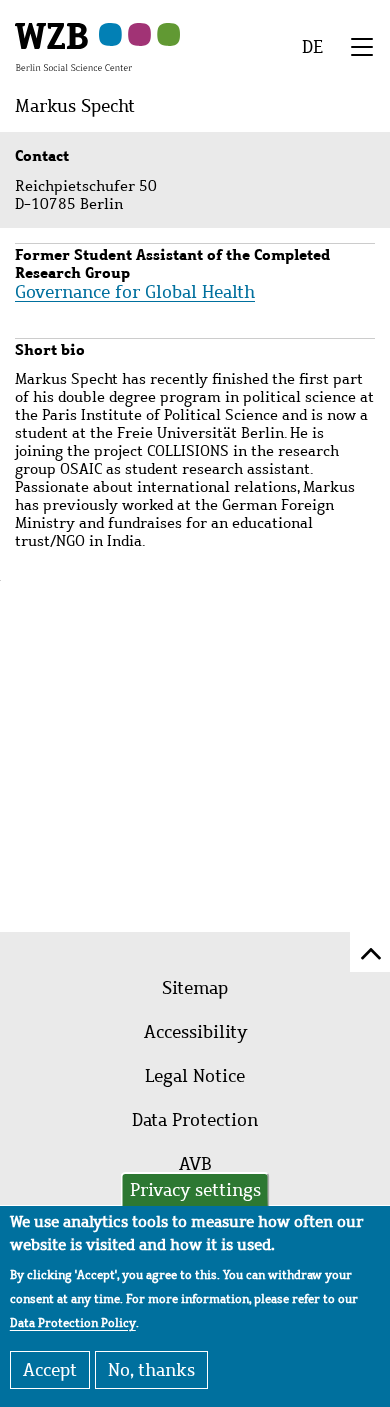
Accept (50, 1370)
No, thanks (151, 1370)
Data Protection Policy (73, 1323)
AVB (195, 1164)
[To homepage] (73, 46)
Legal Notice (195, 1076)
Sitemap (195, 988)
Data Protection (195, 1120)
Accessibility (195, 1032)
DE (312, 47)
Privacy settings (195, 1190)
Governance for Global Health (135, 292)
